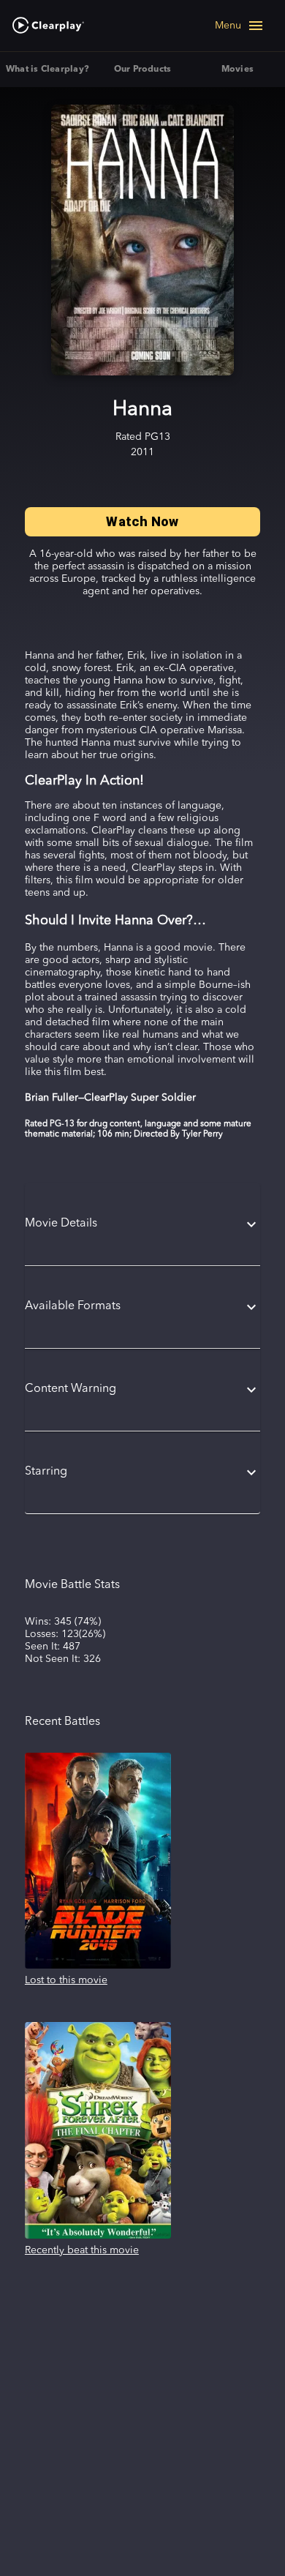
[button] (142, 1224)
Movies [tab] (237, 70)
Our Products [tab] (143, 70)
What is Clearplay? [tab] (47, 70)
